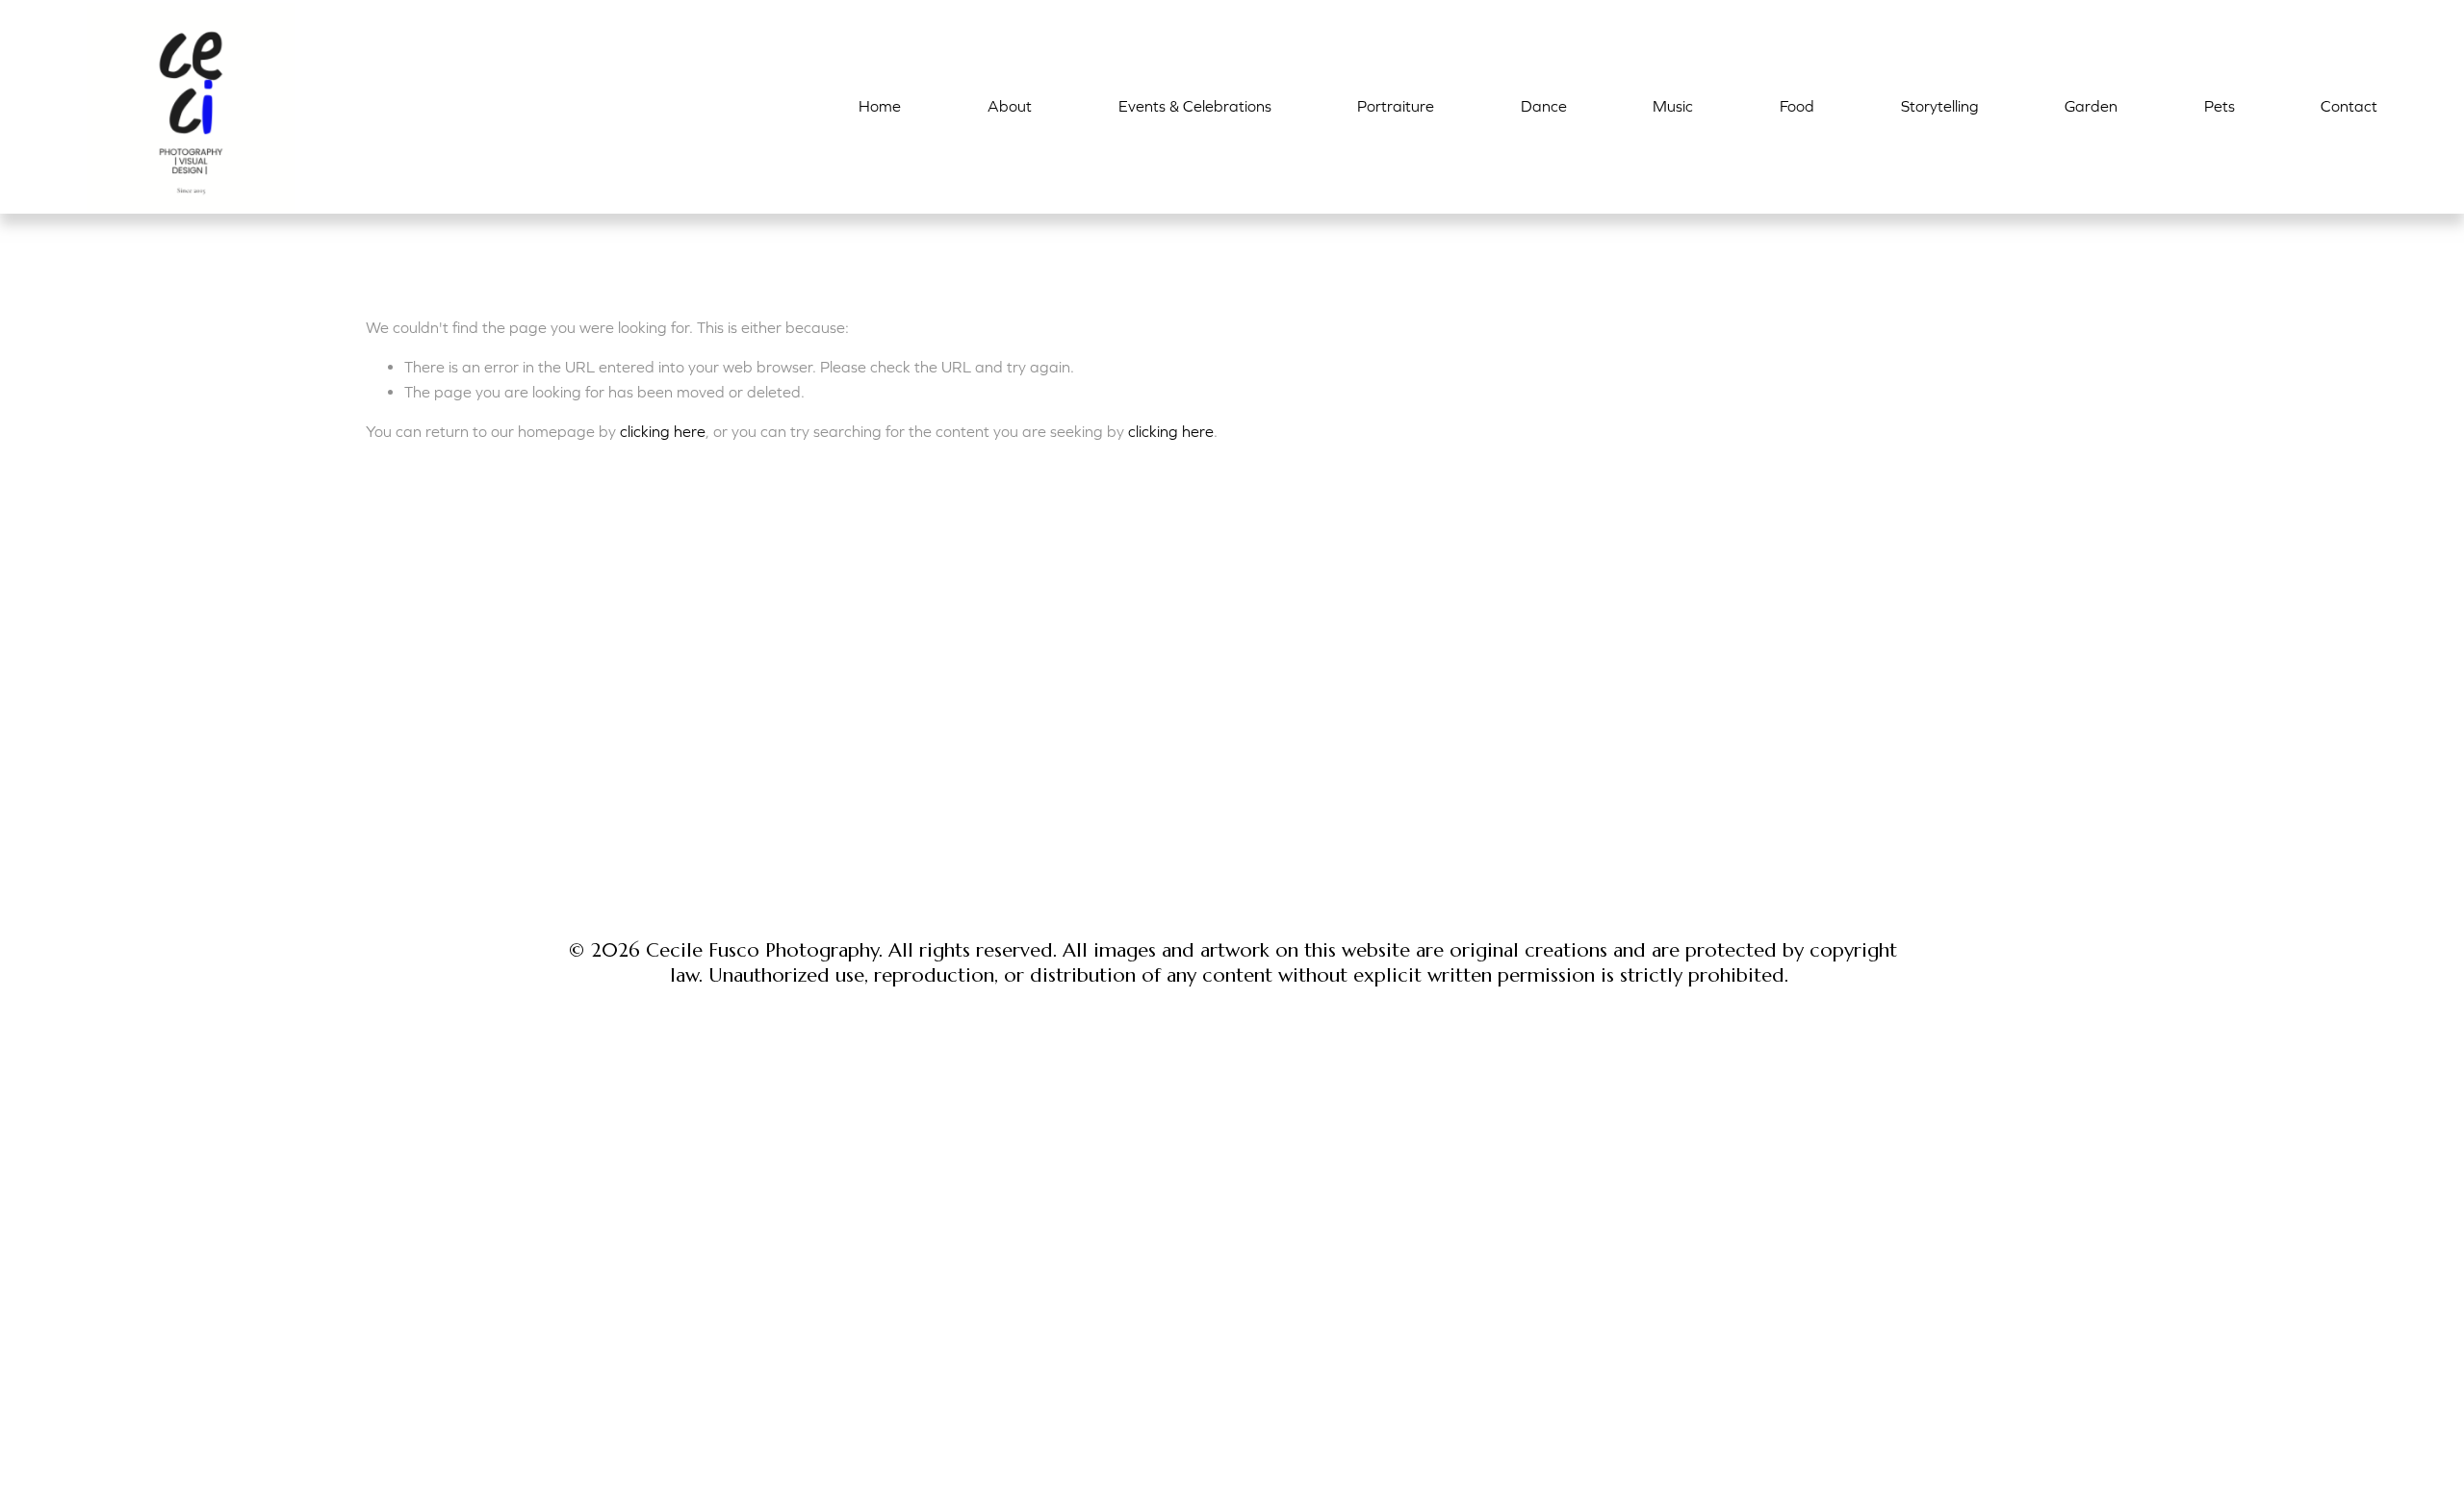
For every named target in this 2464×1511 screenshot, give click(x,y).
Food (1797, 106)
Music (1673, 106)
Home (880, 106)
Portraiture (1396, 106)
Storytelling (1940, 106)
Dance (1544, 106)
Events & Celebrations (1195, 106)
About (1010, 106)
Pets (2220, 106)
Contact (2349, 106)
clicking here (663, 431)
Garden (2091, 106)
